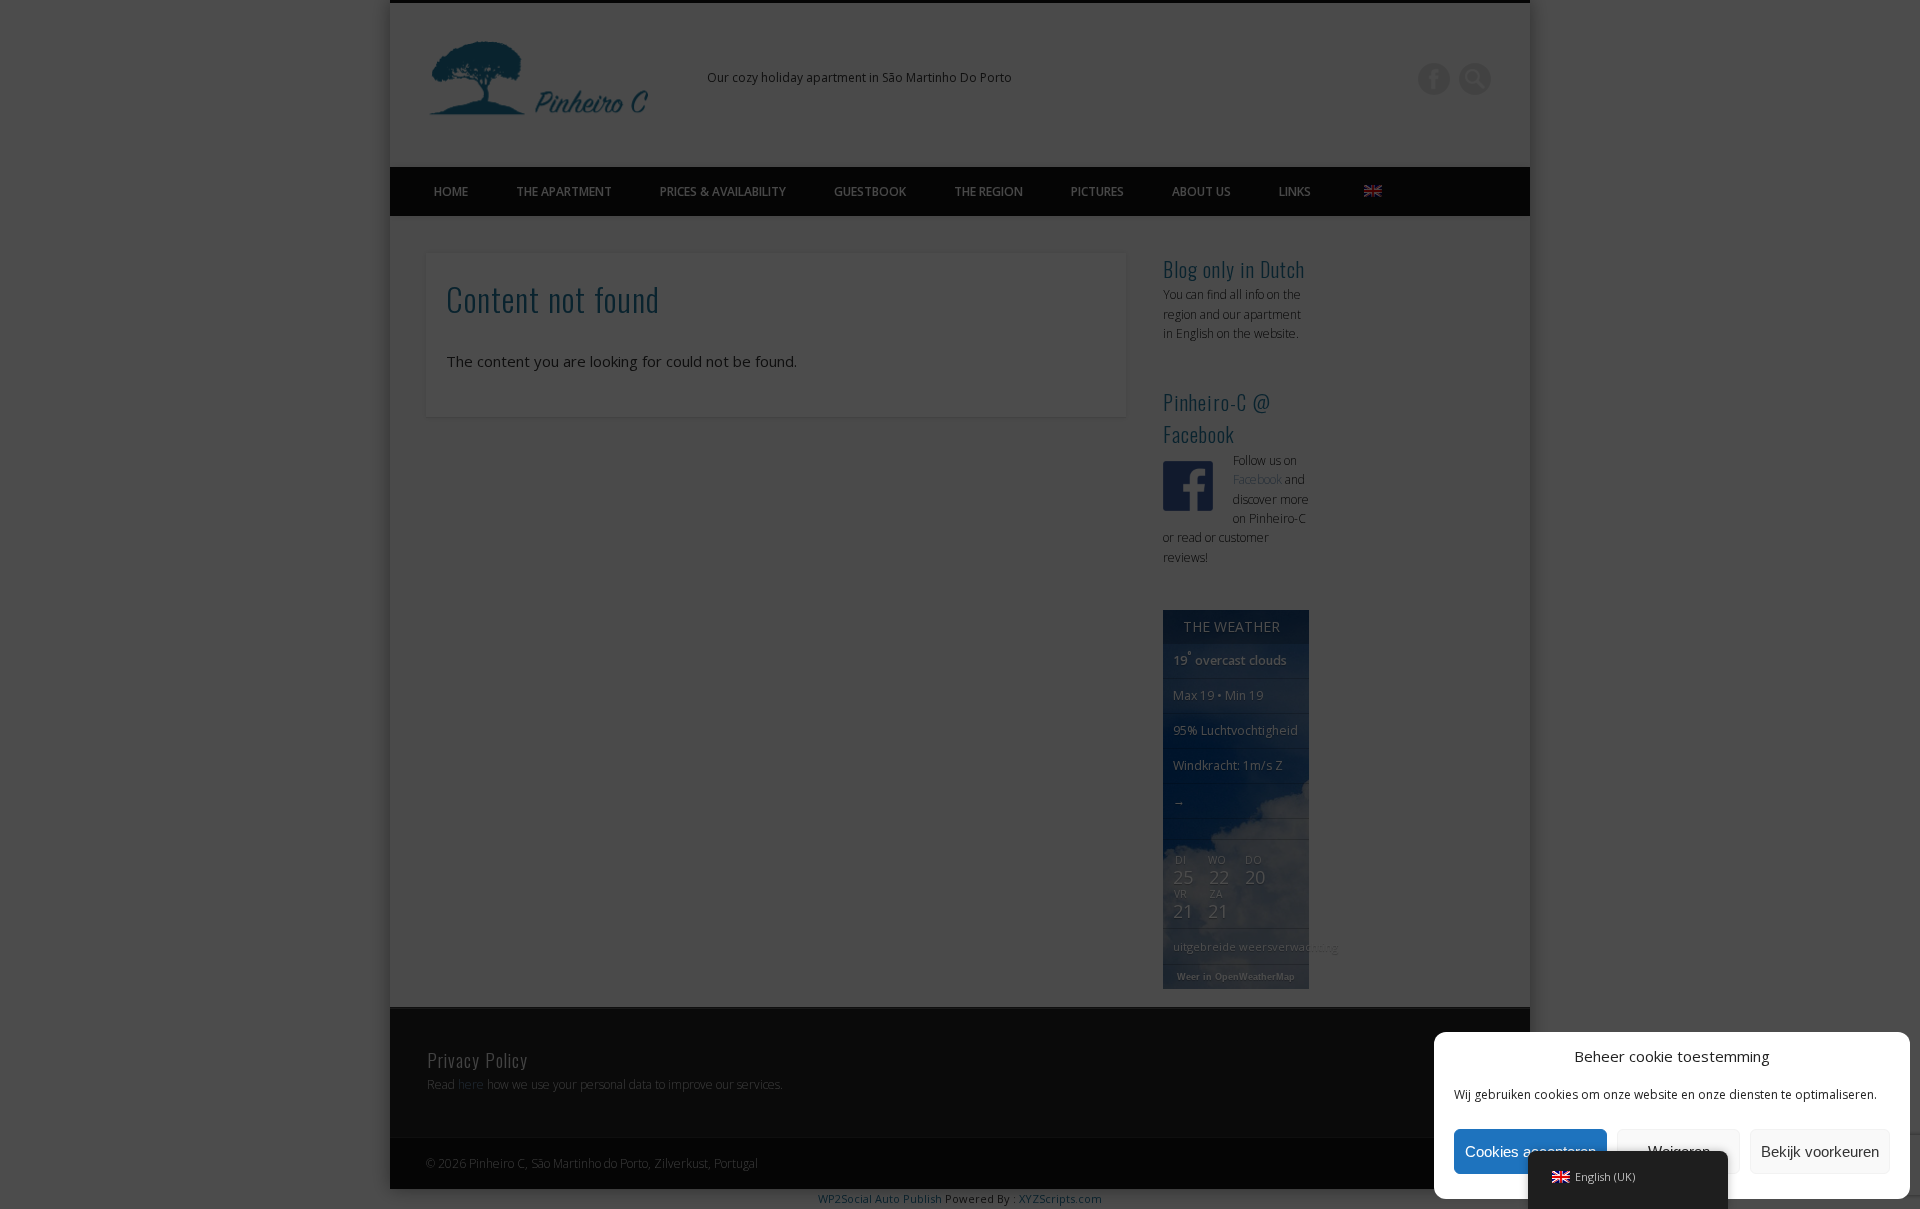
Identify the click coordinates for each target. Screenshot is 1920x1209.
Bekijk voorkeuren (1820, 1151)
